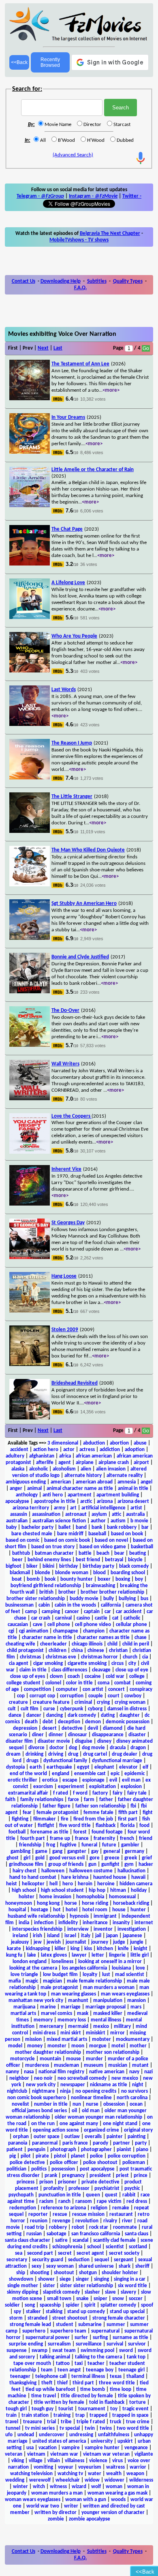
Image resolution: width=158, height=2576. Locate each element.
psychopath (21, 2195)
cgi (11, 1631)
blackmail (20, 1573)
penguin (36, 2150)
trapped (98, 2415)
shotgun (88, 2273)
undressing (81, 2435)
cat (115, 1618)
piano (142, 2150)
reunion (39, 2221)
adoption (135, 1450)
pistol (60, 2156)
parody (100, 2143)
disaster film (19, 1741)
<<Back (19, 62)
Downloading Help (61, 281)
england (61, 1774)
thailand (135, 2376)
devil (93, 1728)
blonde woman (72, 1573)
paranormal (45, 2143)
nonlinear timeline (91, 2098)
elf (145, 1767)
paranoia (18, 2143)
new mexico (125, 2078)
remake (121, 2208)
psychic (132, 2189)
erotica (50, 1780)
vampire (71, 2448)
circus (117, 1664)
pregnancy (73, 2176)
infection (44, 1923)
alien (86, 1469)
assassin (19, 1514)
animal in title (133, 1489)
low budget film (60, 1975)
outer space (47, 2137)
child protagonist (25, 1651)
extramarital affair (28, 1793)
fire (65, 1819)
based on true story (53, 1547)
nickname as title (109, 2085)
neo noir (43, 2078)
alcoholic (38, 1469)
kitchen (105, 1949)
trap (80, 2415)
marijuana (24, 2007)
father (106, 1800)
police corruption (127, 2156)
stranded (37, 2318)
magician (52, 1981)
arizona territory (31, 1508)
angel (146, 1482)
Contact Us (23, 281)
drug (73, 1754)
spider (73, 2305)
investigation (132, 1929)
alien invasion (111, 1469)
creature (18, 1702)
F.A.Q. (80, 288)
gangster (77, 1851)
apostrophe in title (55, 1501)
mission (33, 2039)
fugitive (68, 1845)
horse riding (95, 1903)
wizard (79, 2487)
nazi (148, 2072)
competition (37, 1689)
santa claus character (28, 2240)
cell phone (59, 1625)
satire (61, 2240)
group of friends (66, 1864)
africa (65, 1456)
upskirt (125, 2441)
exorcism (43, 1787)
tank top (136, 2357)
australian (17, 1521)
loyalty (90, 1975)
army (60, 1508)
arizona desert (133, 1501)
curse (49, 1709)
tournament (92, 2409)
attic (116, 1514)
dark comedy (82, 1715)
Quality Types (128, 281)
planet (78, 2156)
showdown (21, 2279)
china (77, 1651)
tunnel (13, 2428)
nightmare (44, 2091)
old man (91, 2111)
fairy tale (137, 1793)
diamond (113, 1728)
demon (93, 1722)
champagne (66, 1631)
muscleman (66, 2065)
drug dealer (125, 1754)
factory (100, 1793)
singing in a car (130, 2279)
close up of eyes (28, 1676)
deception (69, 1722)
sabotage (57, 2234)
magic (32, 1981)
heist (12, 1884)
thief (62, 2383)
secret (65, 2253)
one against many (79, 2124)
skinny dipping (22, 2292)
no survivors (135, 2091)
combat (123, 1683)
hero (68, 1884)
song (30, 2305)
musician (118, 2065)
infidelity (68, 1923)
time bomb (93, 2389)
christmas (30, 1657)
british (46, 1592)
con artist (93, 1689)
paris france (75, 2143)
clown (56, 1676)
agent (65, 1463)
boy (139, 1579)
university (102, 2441)
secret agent (90, 2253)
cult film (30, 1709)
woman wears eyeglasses (33, 2500)
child (112, 1644)
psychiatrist (107, 2189)
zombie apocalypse (90, 2519)
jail (98, 1936)
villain (54, 2461)
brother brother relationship (112, 1592)
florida (127, 1826)
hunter (138, 1910)
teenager (20, 2376)
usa (30, 2448)
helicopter (33, 1884)
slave (110, 2292)
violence (98, 2461)
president (100, 2176)
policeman (134, 2163)
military (122, 2026)
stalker (33, 2312)
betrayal (114, 1560)
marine (48, 2007)
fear (27, 1813)
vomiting (43, 2467)
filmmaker (45, 1819)
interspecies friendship (37, 1929)
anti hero (53, 1495)
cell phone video (93, 1625)
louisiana (121, 1968)
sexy (36, 2266)
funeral (89, 1845)
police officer (64, 2163)
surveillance (89, 2344)
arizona (105, 1501)
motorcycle (22, 2059)
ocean (136, 2104)
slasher (92, 2292)
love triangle (24, 1975)
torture (138, 2402)
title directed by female (87, 2396)
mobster (101, 2039)
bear (119, 1553)
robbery (58, 2227)
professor (79, 2189)
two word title (133, 2428)
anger (16, 1489)
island (53, 1936)
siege (65, 2279)
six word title (132, 2286)
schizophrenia (67, 2247)
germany (135, 1851)
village (36, 2461)
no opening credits (96, 2091)
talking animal (55, 2357)
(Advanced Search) (73, 155)
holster (27, 1897)
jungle (137, 1942)
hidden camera (136, 1884)
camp (31, 1612)
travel (12, 2422)
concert (116, 1689)
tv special (70, 2428)
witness (58, 2487)
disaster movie (54, 1741)
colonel (53, 1683)
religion (99, 2208)
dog (73, 1748)
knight (141, 1949)
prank (51, 2176)
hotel (72, 1910)
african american (94, 1456)
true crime (138, 2422)
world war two (43, 2506)
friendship (30, 1845)
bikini (48, 1566)
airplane (85, 1463)
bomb (33, 1579)
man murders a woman (109, 1988)
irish (37, 1936)
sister (49, 2286)
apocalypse (17, 1501)
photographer (96, 2150)
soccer (136, 2299)
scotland (138, 2247)
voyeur (66, 2467)
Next (43, 348)
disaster (137, 1735)
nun (77, 2104)
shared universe (96, 2266)
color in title (79, 1683)
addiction (110, 1450)
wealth (114, 2474)
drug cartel (95, 1754)
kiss (88, 1949)
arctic (86, 1501)
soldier (12, 2305)
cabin (44, 1605)
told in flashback (107, 2402)
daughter (130, 1715)
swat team (64, 2351)
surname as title (130, 2338)
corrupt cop (42, 1696)
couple (96, 1696)
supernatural (105, 2331)
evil (113, 1780)
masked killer (108, 2014)
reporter (38, 2214)
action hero (46, 1450)
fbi (133, 1806)
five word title (75, 1826)
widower (114, 2480)
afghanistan (42, 1456)
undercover (52, 2435)
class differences (69, 1670)
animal (34, 1489)
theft (47, 2383)
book (50, 1579)
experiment (71, 1787)
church (130, 1657)
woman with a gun (86, 2500)
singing (101, 2279)
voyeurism (90, 2467)
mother (138, 2046)
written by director (56, 2513)
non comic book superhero (37, 2098)
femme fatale (98, 1813)
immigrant (105, 1916)
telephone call (51, 2376)
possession (63, 2169)
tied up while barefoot (50, 2389)
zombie (56, 2519)
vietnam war (64, 2454)
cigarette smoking (87, 1664)
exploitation (102, 1787)
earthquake (59, 1767)
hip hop (97, 1890)
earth (36, 1767)
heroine (106, 1884)
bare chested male (32, 1534)
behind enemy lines (49, 1560)
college (137, 1676)
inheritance (95, 1923)
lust (106, 1975)
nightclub (17, 2091)
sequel (102, 2260)
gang (57, 1851)
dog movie (93, 1748)
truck (115, 2422)
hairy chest (25, 1871)
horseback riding (131, 1903)
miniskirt (96, 2033)
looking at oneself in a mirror (110, 1962)
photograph (63, 2150)
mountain (50, 2059)
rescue (60, 2214)
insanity (121, 1923)
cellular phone (131, 1625)
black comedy (134, 1566)
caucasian (18, 1625)
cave (38, 1625)
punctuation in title (60, 2195)
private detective (100, 2182)
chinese (96, 1651)
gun (92, 1864)
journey (100, 1942)
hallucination (131, 1871)
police (96, 2156)
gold (40, 1858)
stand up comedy (86, 2312)
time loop (121, 2389)
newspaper (73, 2085)
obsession (114, 2104)
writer (71, 2506)
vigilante (144, 2454)
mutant (140, 2065)
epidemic (135, 1774)
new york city (41, 2085)
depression (25, 1728)
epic (115, 1774)
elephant (104, 1767)
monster (57, 2046)
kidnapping (38, 1949)
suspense (17, 2351)
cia (145, 1657)
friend (146, 1839)
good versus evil (67, 1858)
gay (95, 1851)
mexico (101, 2026)
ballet (65, 1527)
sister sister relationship (86, 2286)
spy (17, 2312)
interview (78, 1929)
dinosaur (78, 1735)
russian (34, 2234)
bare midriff (70, 1534)
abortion (119, 1443)
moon (78, 2046)
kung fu (14, 1955)
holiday (139, 1890)
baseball (97, 1534)
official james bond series (39, 2111)
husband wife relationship (36, 1916)
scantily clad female (114, 2240)
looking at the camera (33, 1968)
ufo (9, 2435)
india (24, 1923)
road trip (34, 2227)
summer (116, 2325)
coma (104, 1683)
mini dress (44, 2033)
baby (11, 1527)
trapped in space (130, 2415)
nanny (12, 2072)
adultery (15, 1456)
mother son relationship (113, 2052)
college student (23, 1683)
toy (114, 2409)
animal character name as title (80, 1489)
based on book (127, 1534)
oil (74, 2111)
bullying (127, 1599)
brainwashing (100, 1586)
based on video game (103, 1547)
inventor (103, 1929)
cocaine (93, 1676)
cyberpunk (72, 1709)
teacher (96, 2364)
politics (39, 2169)
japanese (132, 1936)
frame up (60, 1839)
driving (56, 1754)
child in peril (136, 1644)
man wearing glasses (74, 1994)
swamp (39, 2351)
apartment (80, 1495)
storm (16, 2318)
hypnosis (79, 1916)
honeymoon (19, 1903)
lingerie (117, 1955)
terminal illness (88, 2376)
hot (57, 1910)
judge (119, 1942)
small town (59, 2299)
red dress (137, 2201)
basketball (142, 1547)
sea (19, 2253)
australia (135, 1514)
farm (89, 1800)
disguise (84, 1741)
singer (82, 2279)
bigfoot (14, 1566)
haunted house (110, 1877)
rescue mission (88, 2214)
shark (125, 2266)
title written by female (59, 2402)
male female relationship (94, 1981)
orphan (21, 2137)
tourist (66, 2409)
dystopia (15, 1767)
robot (78, 2227)
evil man (131, 1780)
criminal (83, 1702)
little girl (140, 1955)
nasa (29, 2072)
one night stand (120, 2124)
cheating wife (20, 1644)
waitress (115, 2467)
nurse (92, 2104)
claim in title (33, 1670)
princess (26, 2182)
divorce (36, 1748)
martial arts (23, 2014)
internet (144, 1923)
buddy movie (84, 1599)
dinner (56, 1735)
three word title (117, 2383)
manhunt (78, 2001)
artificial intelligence (104, 1508)
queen (93, 2195)
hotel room (95, 1910)
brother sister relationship (36, 1599)
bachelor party (37, 1527)
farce (74, 1800)
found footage (107, 1832)
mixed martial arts (67, 2039)
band (81, 1527)
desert (49, 1728)
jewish (54, 1942)
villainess (75, 2461)
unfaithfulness (114, 2435)
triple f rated (91, 2422)
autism (118, 1521)
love (140, 1968)
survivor (137, 2344)
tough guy (43, 2409)
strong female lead (30, 2325)
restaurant (121, 2214)
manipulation (108, 2001)
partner (122, 2143)
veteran (14, 2454)
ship (21, 2273)
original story (138, 2130)
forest (80, 1832)
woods (118, 2500)
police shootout (100, 2163)
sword (126, 2351)
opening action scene (56, 2130)
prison (46, 2182)
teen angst (69, 2370)
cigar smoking (48, 1664)
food (144, 1826)
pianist (124, 2150)
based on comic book (67, 1540)
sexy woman (60, 2266)
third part (83, 2383)
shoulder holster (120, 2273)
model (15, 2046)
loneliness (62, 1962)
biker (32, 1566)
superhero (34, 2331)
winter (20, 2487)
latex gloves (54, 1955)
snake (82, 2299)
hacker (146, 1864)
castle (101, 1618)
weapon (135, 2474)
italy (86, 1936)
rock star (99, 2227)
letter (98, 1955)
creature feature (51, 1702)
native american (107, 2072)
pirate (42, 2156)
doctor (57, 1748)
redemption (23, 2208)
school (94, 2247)
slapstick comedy (61, 2292)
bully (109, 1599)
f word (80, 1793)
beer (17, 1560)
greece (112, 1858)
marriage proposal (106, 2007)
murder (94, 2059)
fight (148, 1813)
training (62, 2415)
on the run (43, 2124)
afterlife (45, 1463)
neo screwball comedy (82, 2078)
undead (26, 2435)
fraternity (104, 1839)
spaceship (50, 2305)
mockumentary (133, 2039)
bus (144, 1599)
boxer (104, 1579)
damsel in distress (127, 1709)
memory (43, 2020)
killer (60, 1949)
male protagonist (59, 1988)
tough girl (16, 2409)
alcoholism (64, 1469)
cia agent (19, 1664)
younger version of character (113, 2513)
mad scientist (130, 1975)
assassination (46, 1514)
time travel (44, 2396)
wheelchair (68, 2480)
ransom (84, 2201)
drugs (32, 1761)
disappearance (108, 1735)
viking (18, 2461)
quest (111, 2195)
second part (40, 2253)
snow (118, 2299)
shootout (64, 2273)
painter (115, 2137)
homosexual (122, 1897)
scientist (115, 2247)
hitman (118, 1890)
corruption (72, 1696)
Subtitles (97, 281)
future (109, 1845)
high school (24, 1890)
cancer (72, 1612)
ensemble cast (90, 1774)
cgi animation (34, 1631)
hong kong (48, 1903)
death (31, 1722)
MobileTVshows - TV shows (79, 240)
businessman (19, 1605)
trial (51, 2422)
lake (32, 1955)
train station (35, 2415)
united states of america (59, 2441)
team (47, 2370)
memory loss (72, 2020)
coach (74, 1676)
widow (92, 2480)
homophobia (90, 1897)
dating (108, 1715)
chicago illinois (87, 1644)
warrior (138, 2467)
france (82, 1839)
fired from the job (93, 1819)
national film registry (61, 2072)
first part (128, 1819)
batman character (54, 1553)
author (98, 1521)
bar (145, 1527)
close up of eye (132, 1670)
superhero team (68, 2331)
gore (95, 1858)
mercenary (51, 2026)
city (132, 1664)
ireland (20, 1936)
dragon (138, 1748)
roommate (125, 2227)
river (127, 2221)
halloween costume (91, 1871)
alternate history (83, 1476)
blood (99, 1573)
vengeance (136, 2448)
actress (87, 1450)
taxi (79, 2364)
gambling (20, 1851)
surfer (81, 2338)
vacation (48, 2448)
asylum (99, 1514)
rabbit (129, 2195)
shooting (39, 2273)
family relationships (42, 1800)
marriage (71, 2007)
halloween (53, 1871)
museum (94, 2065)
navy (134, 2072)
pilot (26, 2156)
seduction (79, 2260)
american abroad (94, 1482)
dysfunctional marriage (117, 1761)
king (75, 1949)
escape (70, 1780)
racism (46, 2201)
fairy (117, 1793)
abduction (94, 1443)
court (114, 1696)
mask (83, 2014)
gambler (130, 1845)
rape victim (109, 2201)
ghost (13, 1858)
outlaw (72, 2137)
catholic (132, 1618)
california (111, 1605)
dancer (34, 1715)
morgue (98, 2046)
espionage (93, 1780)
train (11, 2415)
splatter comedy (118, 2305)
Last (58, 348)
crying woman (130, 1702)
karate (14, 1949)
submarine (90, 2325)
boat (17, 1579)
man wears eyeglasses (125, 1994)
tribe (66, 2422)
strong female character (119, 2318)
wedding (15, 2480)
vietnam (36, 2454)
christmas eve (61, 1657)
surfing (100, 2338)
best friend (88, 1560)
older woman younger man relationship (98, 2117)
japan (112, 1936)
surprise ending (26, 2344)
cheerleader (53, 1644)
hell (53, 1884)
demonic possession (128, 1722)
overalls (93, 2137)
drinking (34, 1754)
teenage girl (131, 2370)
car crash (41, 1618)
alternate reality (125, 1476)
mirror (117, 2033)
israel (70, 1936)
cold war (115, 1676)
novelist (20, 2104)
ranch (64, 2201)
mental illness (106, 2020)
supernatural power (48, 2338)
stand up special (127, 2312)
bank (97, 1527)
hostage (39, 1910)
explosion (131, 1787)
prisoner (67, 2182)
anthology (27, 1495)
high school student (62, 1890)
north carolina (132, 2098)
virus (117, 2461)
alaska (18, 1469)
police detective (27, 2163)
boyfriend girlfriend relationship (46, 1586)
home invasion (55, 1897)
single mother (23, 2286)
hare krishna (75, 1877)
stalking (54, 2312)
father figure (57, 1806)
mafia (15, 1981)
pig (13, 2156)
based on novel (111, 1540)
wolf (96, 2487)
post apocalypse (97, 2169)
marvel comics (57, 2014)
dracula (118, 1748)
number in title (51, 2104)
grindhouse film (26, 1864)
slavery (128, 2292)
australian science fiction (59, 1521)
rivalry (110, 2221)
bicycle (135, 1560)
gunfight (110, 1864)
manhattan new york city (36, 2001)
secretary (17, 2260)
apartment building (118, 1495)
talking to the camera (98, 2357)
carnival (63, 1618)
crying (103, 1702)
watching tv (70, 2474)
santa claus (137, 2234)
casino (83, 1618)
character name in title (47, 1638)
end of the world (28, 1774)
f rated (61, 1793)
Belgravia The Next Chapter (110, 234)
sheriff (142, 2266)
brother (67, 1592)
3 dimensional (63, 1443)
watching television (31, 2474)
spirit (90, 2305)
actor (69, 1450)
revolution (87, 2221)
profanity (53, 2189)
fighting (20, 1819)
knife (123, 1949)
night (138, 2085)
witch (39, 2487)
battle (85, 1553)
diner (38, 1735)
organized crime (101, 2130)
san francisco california (96, 2234)
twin (90, 2428)
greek (131, 1858)
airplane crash (114, 1463)
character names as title (103, 1638)
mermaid (78, 2026)
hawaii (138, 1877)
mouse (74, 2059)
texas (116, 2376)
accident (19, 1450)
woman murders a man (57, 2493)
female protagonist (58, 1813)
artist (136, 1508)
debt (48, 1722)
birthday (68, 1566)
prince (141, 2176)
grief (147, 1858)
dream (13, 1754)
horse (71, 1903)
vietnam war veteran (106, 2454)
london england (30, 1962)
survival (115, 2344)
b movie (139, 1521)
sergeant (124, 2260)
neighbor (19, 2078)
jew (38, 1942)
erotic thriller (22, 1780)
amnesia (127, 1482)
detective (72, 1728)
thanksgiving (23, 2383)
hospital (17, 1910)
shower (46, 2279)
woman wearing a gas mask (117, 2493)
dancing (54, 1715)
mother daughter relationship (48, 2052)
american (61, 1482)
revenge (61, 2221)
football (17, 1832)
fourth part (33, 1839)
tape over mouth (32, 2364)
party (141, 2143)
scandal (80, 2240)
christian (118, 1651)
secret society (124, 2253)
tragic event (136, 2409)
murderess (37, 2065)
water (95, 2474)
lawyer (79, 1955)
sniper (100, 2299)
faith (10, 1800)
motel (118, 2046)
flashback (106, 1826)
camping (51, 1612)
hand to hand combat (33, 1877)
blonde (43, 1573)
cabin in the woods (75, 1605)
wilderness (141, 2480)
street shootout (70, 2318)
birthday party (98, 1566)
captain (92, 1612)
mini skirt (71, 2033)
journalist (76, 1942)
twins (106, 2428)
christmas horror (99, 1657)
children (58, 1651)
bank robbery (122, 1527)
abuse (140, 1443)
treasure (33, 2422)
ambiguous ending (26, 1482)
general (112, 1851)
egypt (83, 1767)
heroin (85, 1884)
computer (67, 1689)
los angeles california (84, 1968)
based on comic (22, 1540)
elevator (128, 1767)
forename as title (49, 1832)
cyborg (95, 1709)
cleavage (101, 1670)
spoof (147, 2305)
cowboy (133, 1696)
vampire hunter (102, 2448)
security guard (48, 2260)
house (119, 1910)
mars (136, 2007)
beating (138, 1553)
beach (103, 1553)
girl (27, 1858)
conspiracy (141, 1689)
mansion (137, 2001)
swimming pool (97, 2351)
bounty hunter (77, 1579)
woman (114, 2487)
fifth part (128, 1813)
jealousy (20, 1942)
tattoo (63, 2364)
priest (122, 2176)
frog (51, 1845)
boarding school (128, 1573)
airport (141, 1463)
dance (15, 1715)
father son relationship (100, 1806)
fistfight (46, 1826)
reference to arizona (63, 2208)
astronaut (76, 1514)
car (108, 1612)
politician (16, 2169)
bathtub (21, 1553)
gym (129, 1864)
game (41, 1851)
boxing (123, 1579)
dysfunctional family (65, 1761)
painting (137, 2137)
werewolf (40, 2480)
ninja (65, 2091)
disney (104, 1741)
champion (94, 1631)
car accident (129, 1612)
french (127, 1839)
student (65, 2325)
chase (141, 1638)
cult (12, 1709)
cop (21, 1696)
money (35, 2046)
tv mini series (40, 2428)
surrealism (59, 2344)
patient (15, 2150)
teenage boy (100, 2370)
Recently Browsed (50, 62)
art (73, 1508)
